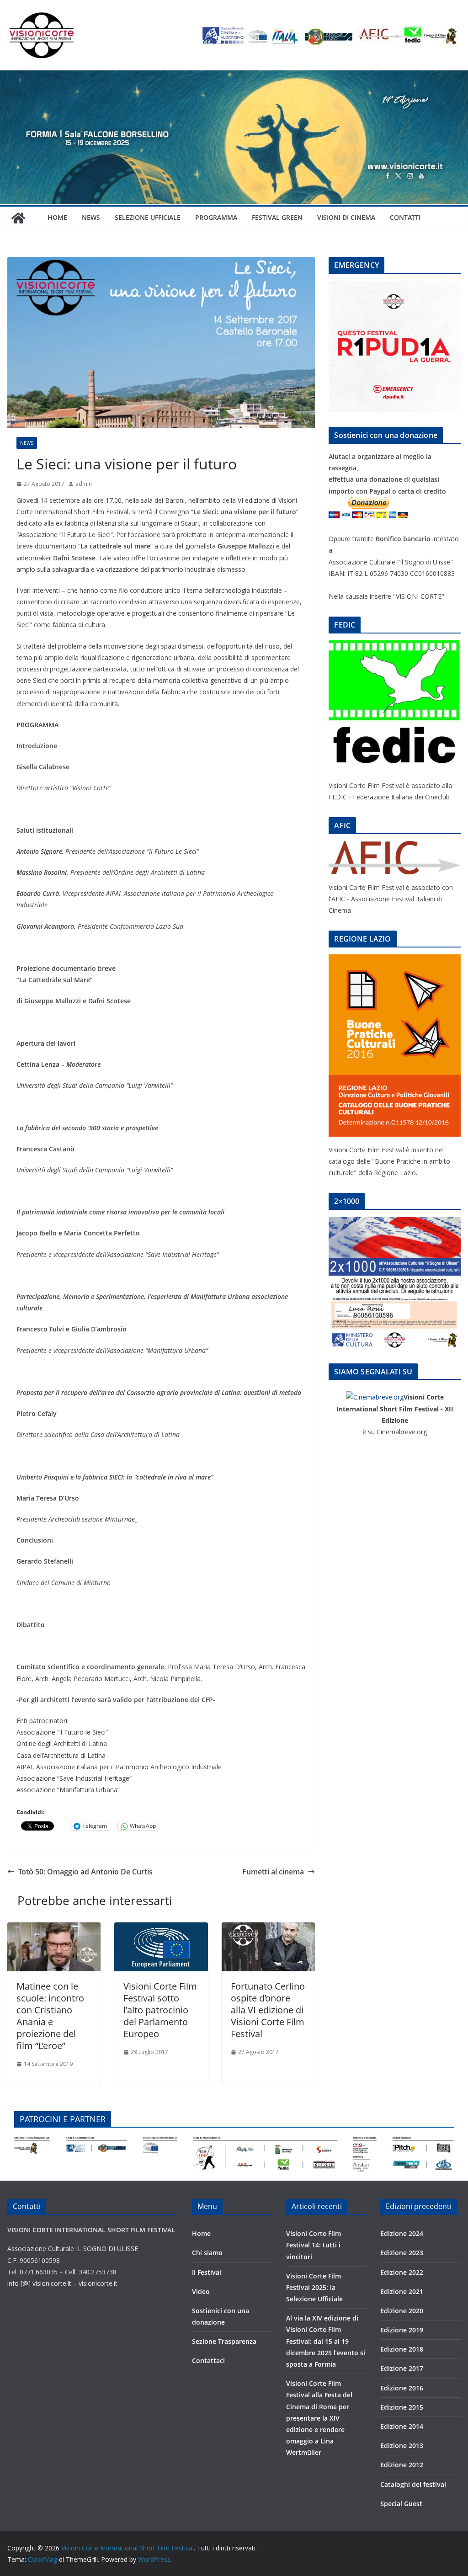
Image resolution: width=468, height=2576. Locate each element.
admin (84, 484)
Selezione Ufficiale (148, 217)
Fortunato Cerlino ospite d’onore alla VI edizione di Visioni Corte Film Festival (268, 2010)
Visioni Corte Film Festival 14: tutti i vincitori (314, 2245)
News (91, 217)
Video (201, 2291)
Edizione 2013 (402, 2446)
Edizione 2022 (402, 2272)
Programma (216, 217)
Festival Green (277, 217)
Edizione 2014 (402, 2426)
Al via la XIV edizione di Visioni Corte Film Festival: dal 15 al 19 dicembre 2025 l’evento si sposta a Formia (326, 2341)
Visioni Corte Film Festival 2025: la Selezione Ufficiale (314, 2287)
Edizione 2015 (402, 2407)
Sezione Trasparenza (224, 2341)
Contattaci (208, 2360)
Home (57, 217)
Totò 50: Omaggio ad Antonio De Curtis (85, 1872)
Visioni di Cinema (346, 217)
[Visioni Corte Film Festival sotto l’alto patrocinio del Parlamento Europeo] (161, 1929)
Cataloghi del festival (413, 2484)
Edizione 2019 (402, 2330)
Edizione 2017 (402, 2368)
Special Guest (401, 2504)
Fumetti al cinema (273, 1872)
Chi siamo (207, 2253)
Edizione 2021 (402, 2291)
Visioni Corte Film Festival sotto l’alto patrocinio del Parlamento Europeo (160, 2010)
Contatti (405, 217)
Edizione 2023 (402, 2253)
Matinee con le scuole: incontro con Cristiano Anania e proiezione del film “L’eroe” (50, 2016)
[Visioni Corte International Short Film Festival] (234, 77)
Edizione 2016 (402, 2388)
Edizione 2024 (402, 2233)
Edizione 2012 (402, 2465)
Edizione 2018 (402, 2349)
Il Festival (207, 2272)
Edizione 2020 (402, 2311)
